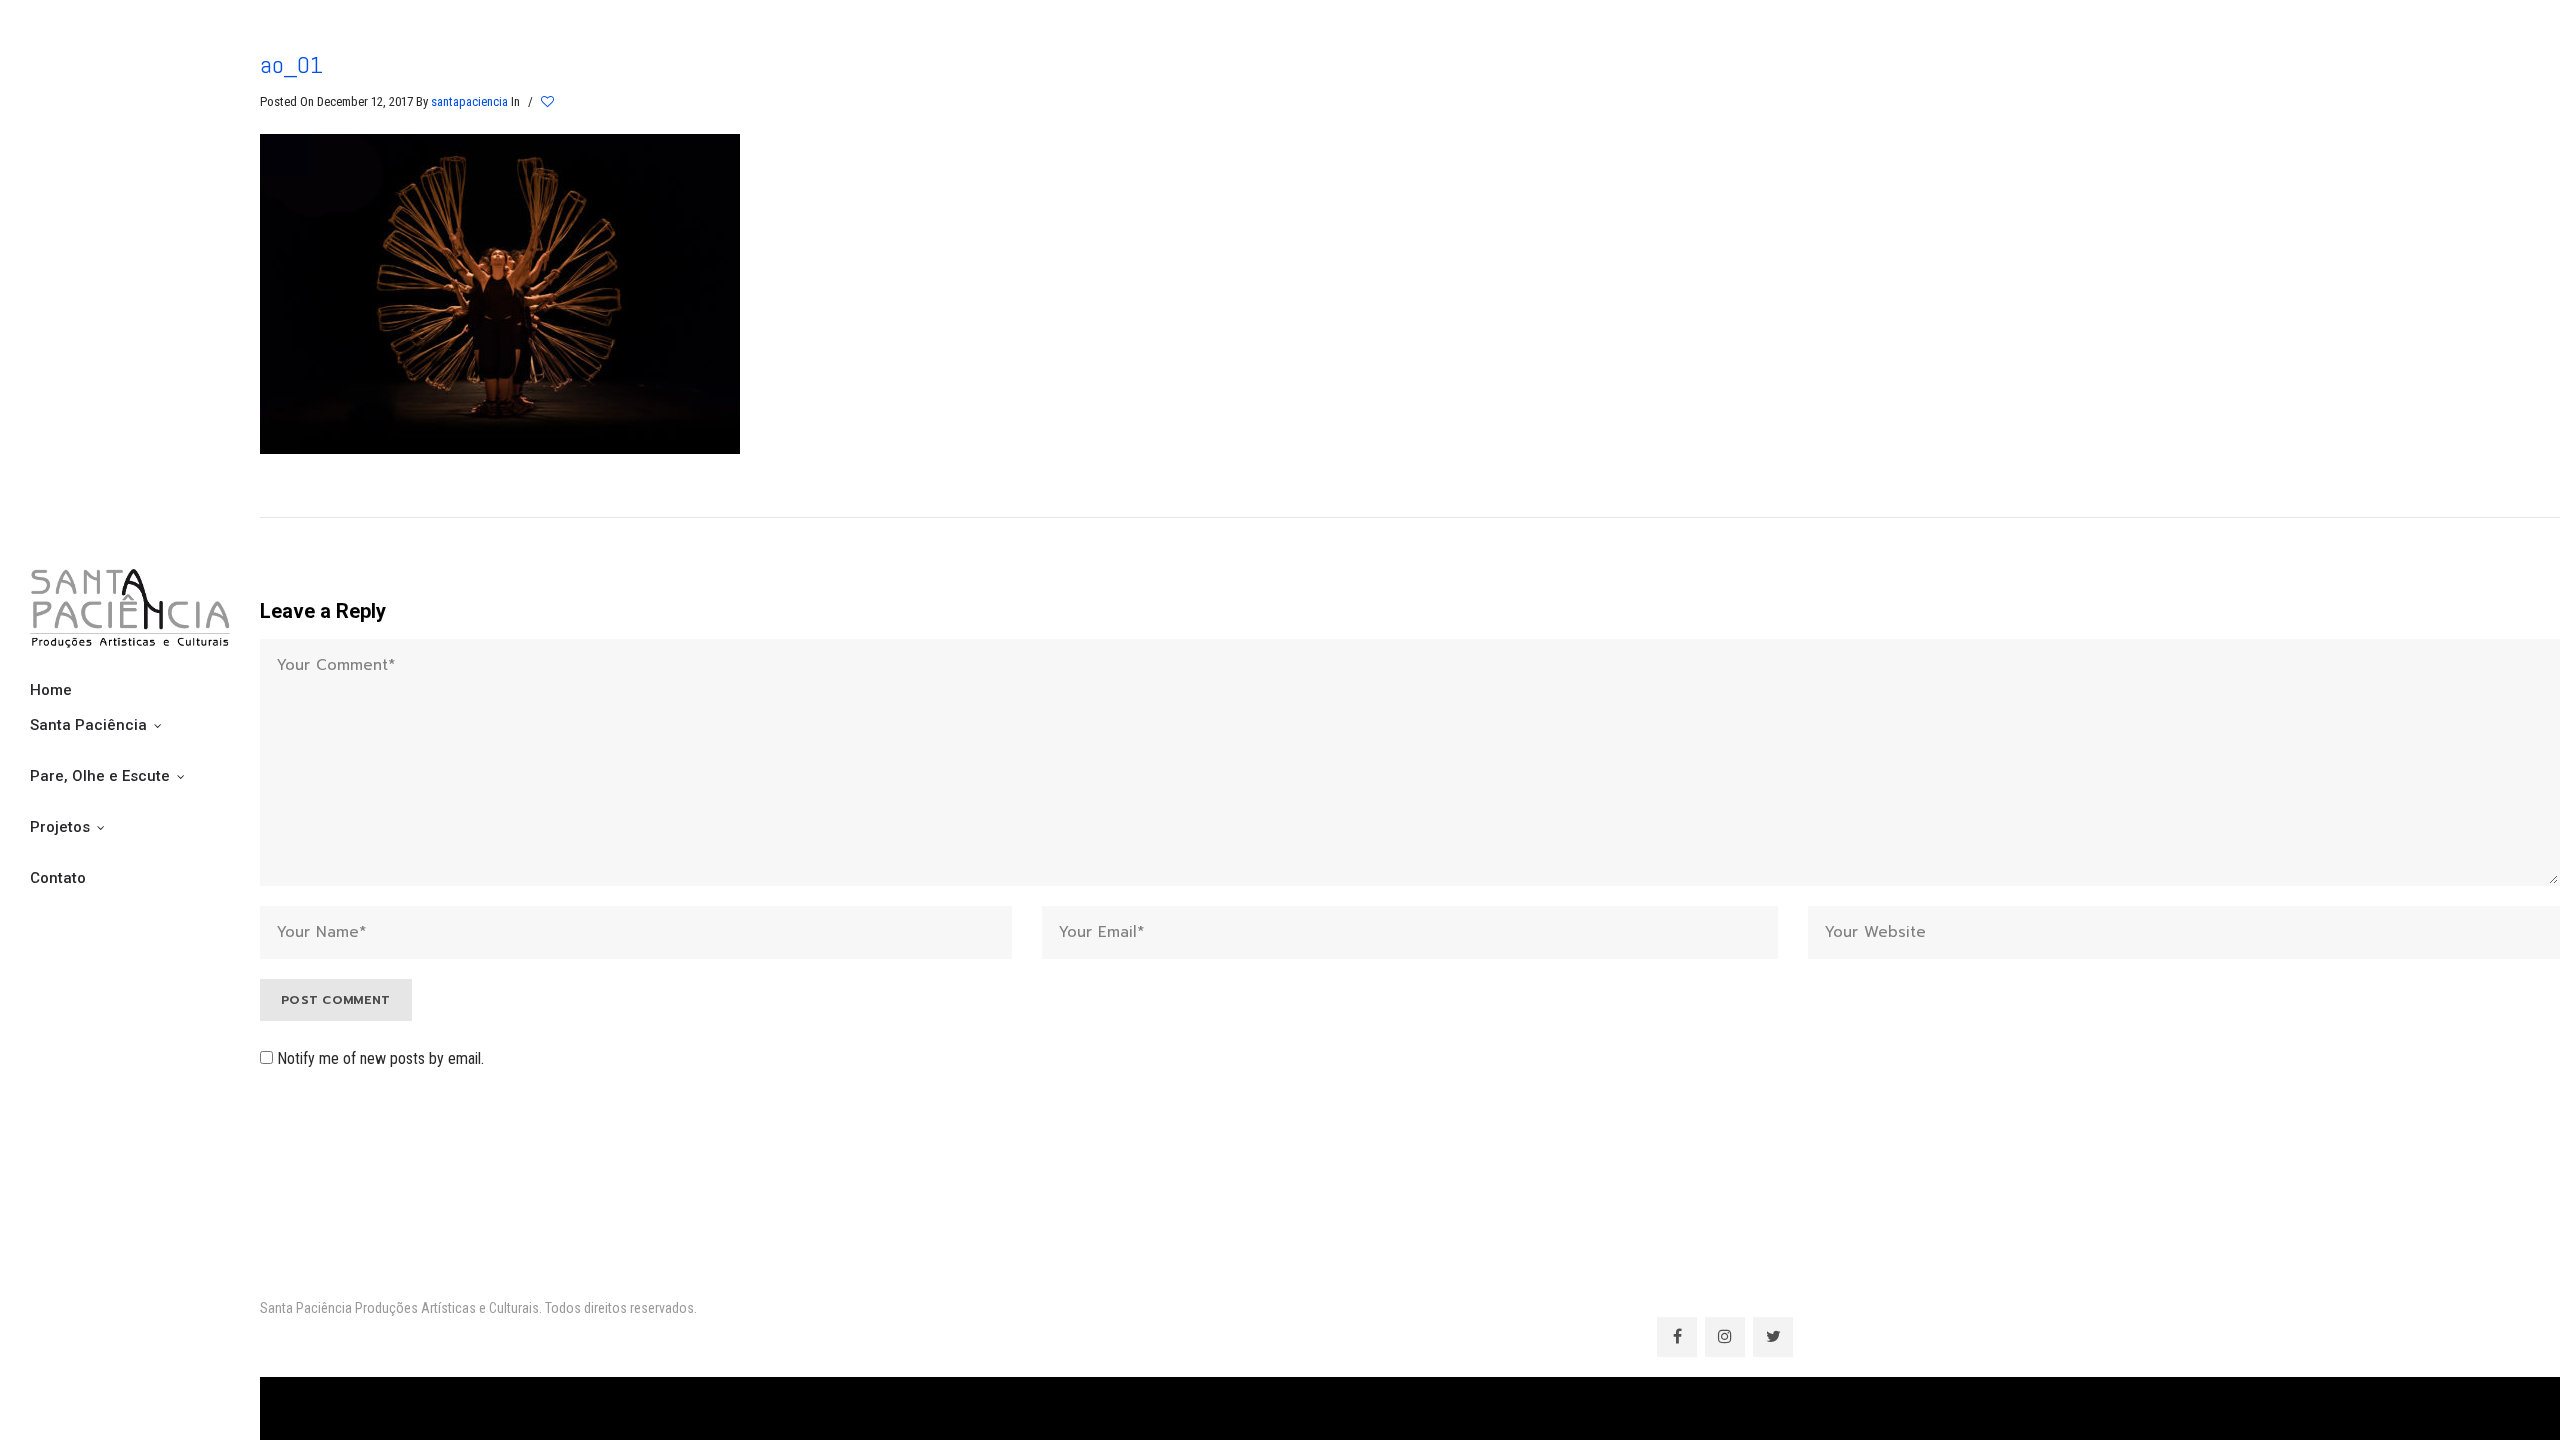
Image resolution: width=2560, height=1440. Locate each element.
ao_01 (291, 64)
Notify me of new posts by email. (380, 1058)
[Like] (549, 102)
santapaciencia (469, 101)
